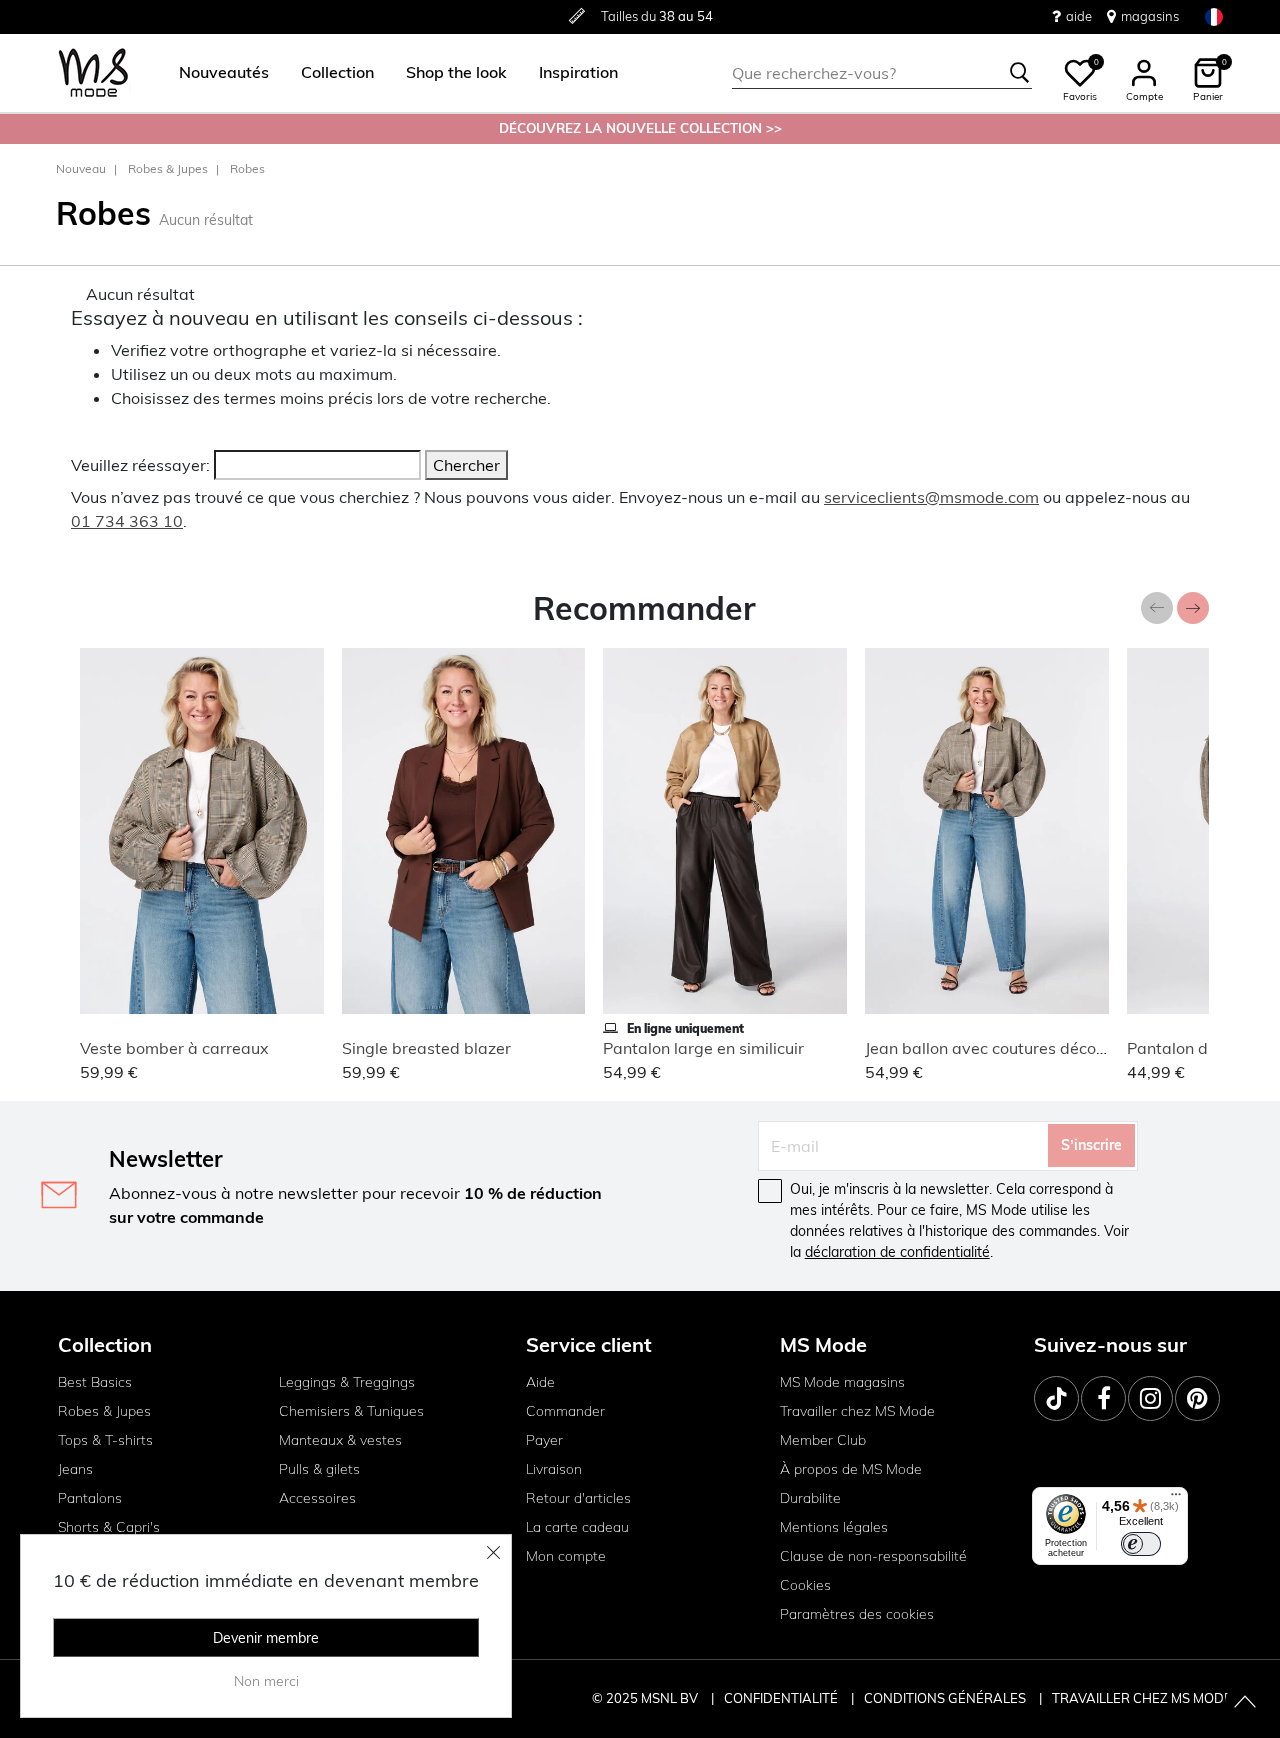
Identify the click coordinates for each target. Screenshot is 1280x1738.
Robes (247, 168)
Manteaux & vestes (340, 1440)
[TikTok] (1056, 1398)
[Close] (494, 1552)
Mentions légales (834, 1527)
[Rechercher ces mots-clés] (1020, 73)
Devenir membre (266, 1638)
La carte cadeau (577, 1527)
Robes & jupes (168, 168)
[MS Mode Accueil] (93, 73)
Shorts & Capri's (109, 1527)
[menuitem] (216, 73)
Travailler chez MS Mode (857, 1411)
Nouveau (81, 168)
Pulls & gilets (319, 1469)
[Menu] (1176, 1499)
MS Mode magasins (842, 1382)
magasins (1150, 16)
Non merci (266, 1681)
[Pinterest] (1197, 1398)
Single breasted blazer (426, 1048)
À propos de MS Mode (851, 1469)
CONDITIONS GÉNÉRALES (946, 1698)
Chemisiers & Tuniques (351, 1411)
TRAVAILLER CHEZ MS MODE (1142, 1698)
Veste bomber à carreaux (174, 1048)
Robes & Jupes (104, 1411)
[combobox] (882, 73)
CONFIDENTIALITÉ (781, 1698)
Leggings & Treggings (347, 1382)
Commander (565, 1411)
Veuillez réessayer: (140, 465)
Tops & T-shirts (105, 1440)
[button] (224, 73)
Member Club (823, 1440)
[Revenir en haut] (1245, 1703)
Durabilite (810, 1498)
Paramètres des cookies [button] (857, 1614)
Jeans (75, 1469)
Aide (540, 1382)
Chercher (466, 465)
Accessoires (317, 1498)
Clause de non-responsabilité (873, 1556)
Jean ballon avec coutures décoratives (1006, 1048)
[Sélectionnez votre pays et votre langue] (1214, 16)
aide (1079, 16)
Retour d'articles (578, 1498)
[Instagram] (1150, 1398)
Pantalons (90, 1498)
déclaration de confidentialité (897, 1252)
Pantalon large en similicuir (703, 1048)
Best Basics (95, 1382)
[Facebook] (1103, 1398)
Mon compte (566, 1556)
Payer (544, 1440)
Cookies (805, 1585)
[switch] (1141, 1544)
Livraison (554, 1469)
